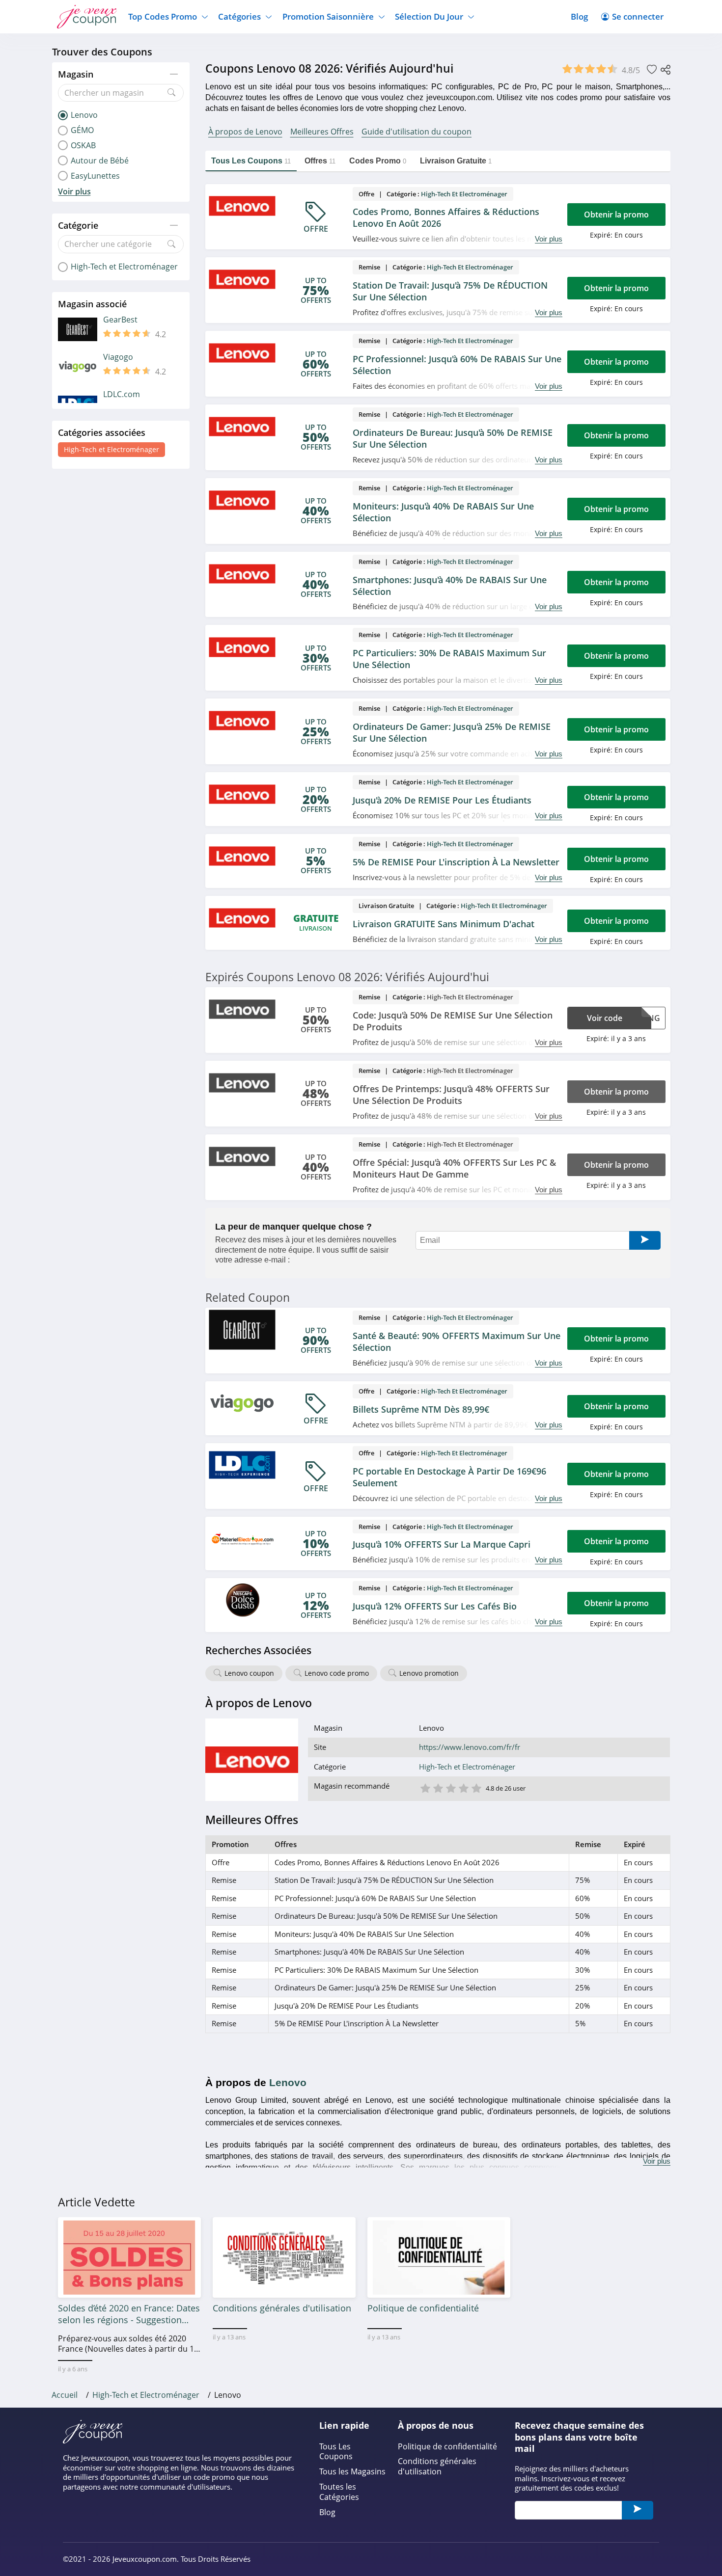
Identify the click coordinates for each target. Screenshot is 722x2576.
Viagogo (118, 357)
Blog (579, 16)
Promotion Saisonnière (328, 16)
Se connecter (638, 16)
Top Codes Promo (163, 16)
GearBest (120, 320)
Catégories (239, 16)
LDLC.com (122, 394)
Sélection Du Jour (429, 16)
